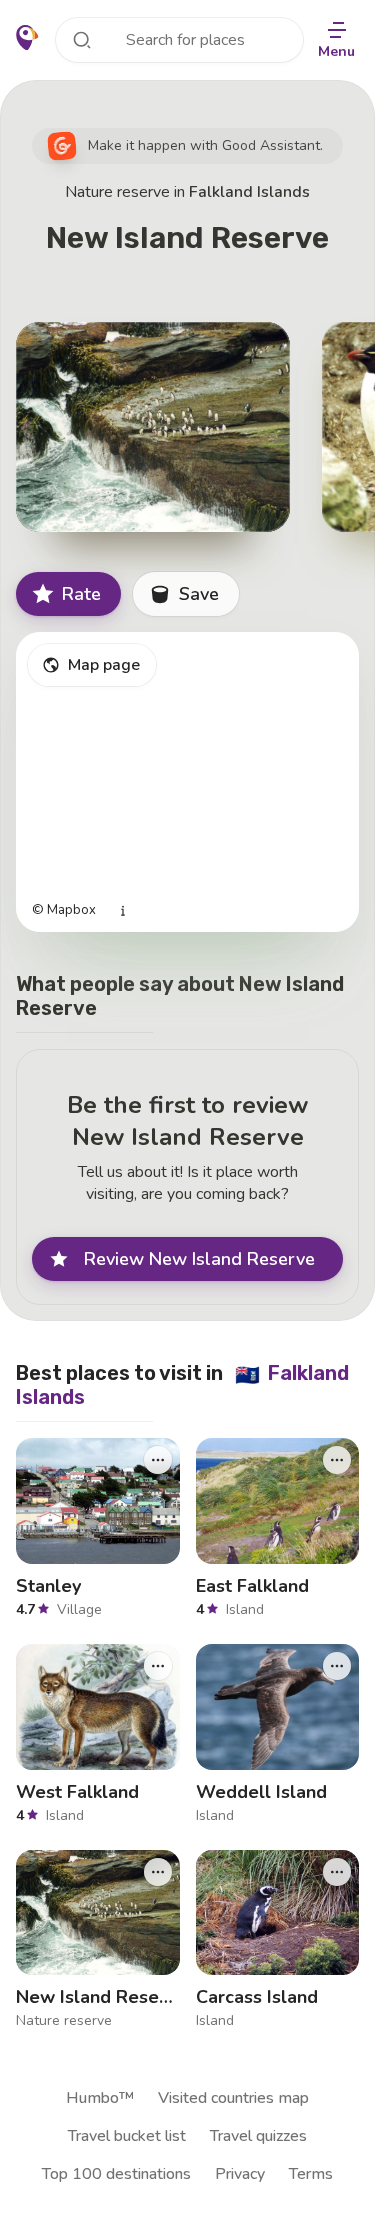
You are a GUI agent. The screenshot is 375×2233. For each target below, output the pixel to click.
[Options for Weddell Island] (337, 1665)
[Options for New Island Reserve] (158, 1871)
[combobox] (179, 40)
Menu (336, 51)
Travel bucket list (127, 2136)
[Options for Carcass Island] (337, 1871)
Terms (311, 2174)
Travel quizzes (258, 2136)
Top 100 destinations (116, 2174)
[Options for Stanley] (158, 1460)
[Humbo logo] (27, 38)
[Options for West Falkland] (158, 1665)
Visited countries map (233, 2098)
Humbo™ (100, 2098)
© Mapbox (64, 910)
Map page (104, 665)
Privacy (240, 2174)
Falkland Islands (249, 192)
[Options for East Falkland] (337, 1460)
